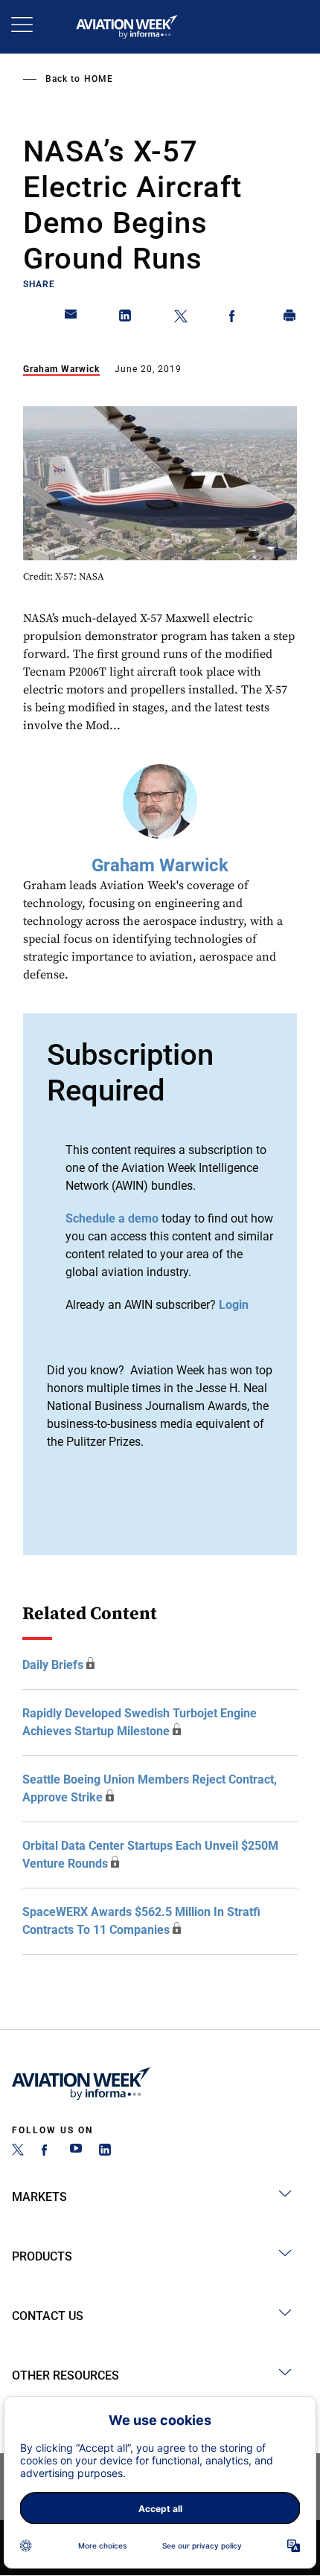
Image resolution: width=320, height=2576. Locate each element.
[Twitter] (18, 2152)
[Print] (290, 318)
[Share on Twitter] (181, 318)
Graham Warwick (61, 369)
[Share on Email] (71, 318)
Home (99, 79)
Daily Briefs (53, 1665)
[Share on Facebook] (235, 318)
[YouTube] (76, 2152)
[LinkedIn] (105, 2152)
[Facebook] (47, 2152)
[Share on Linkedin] (126, 318)
